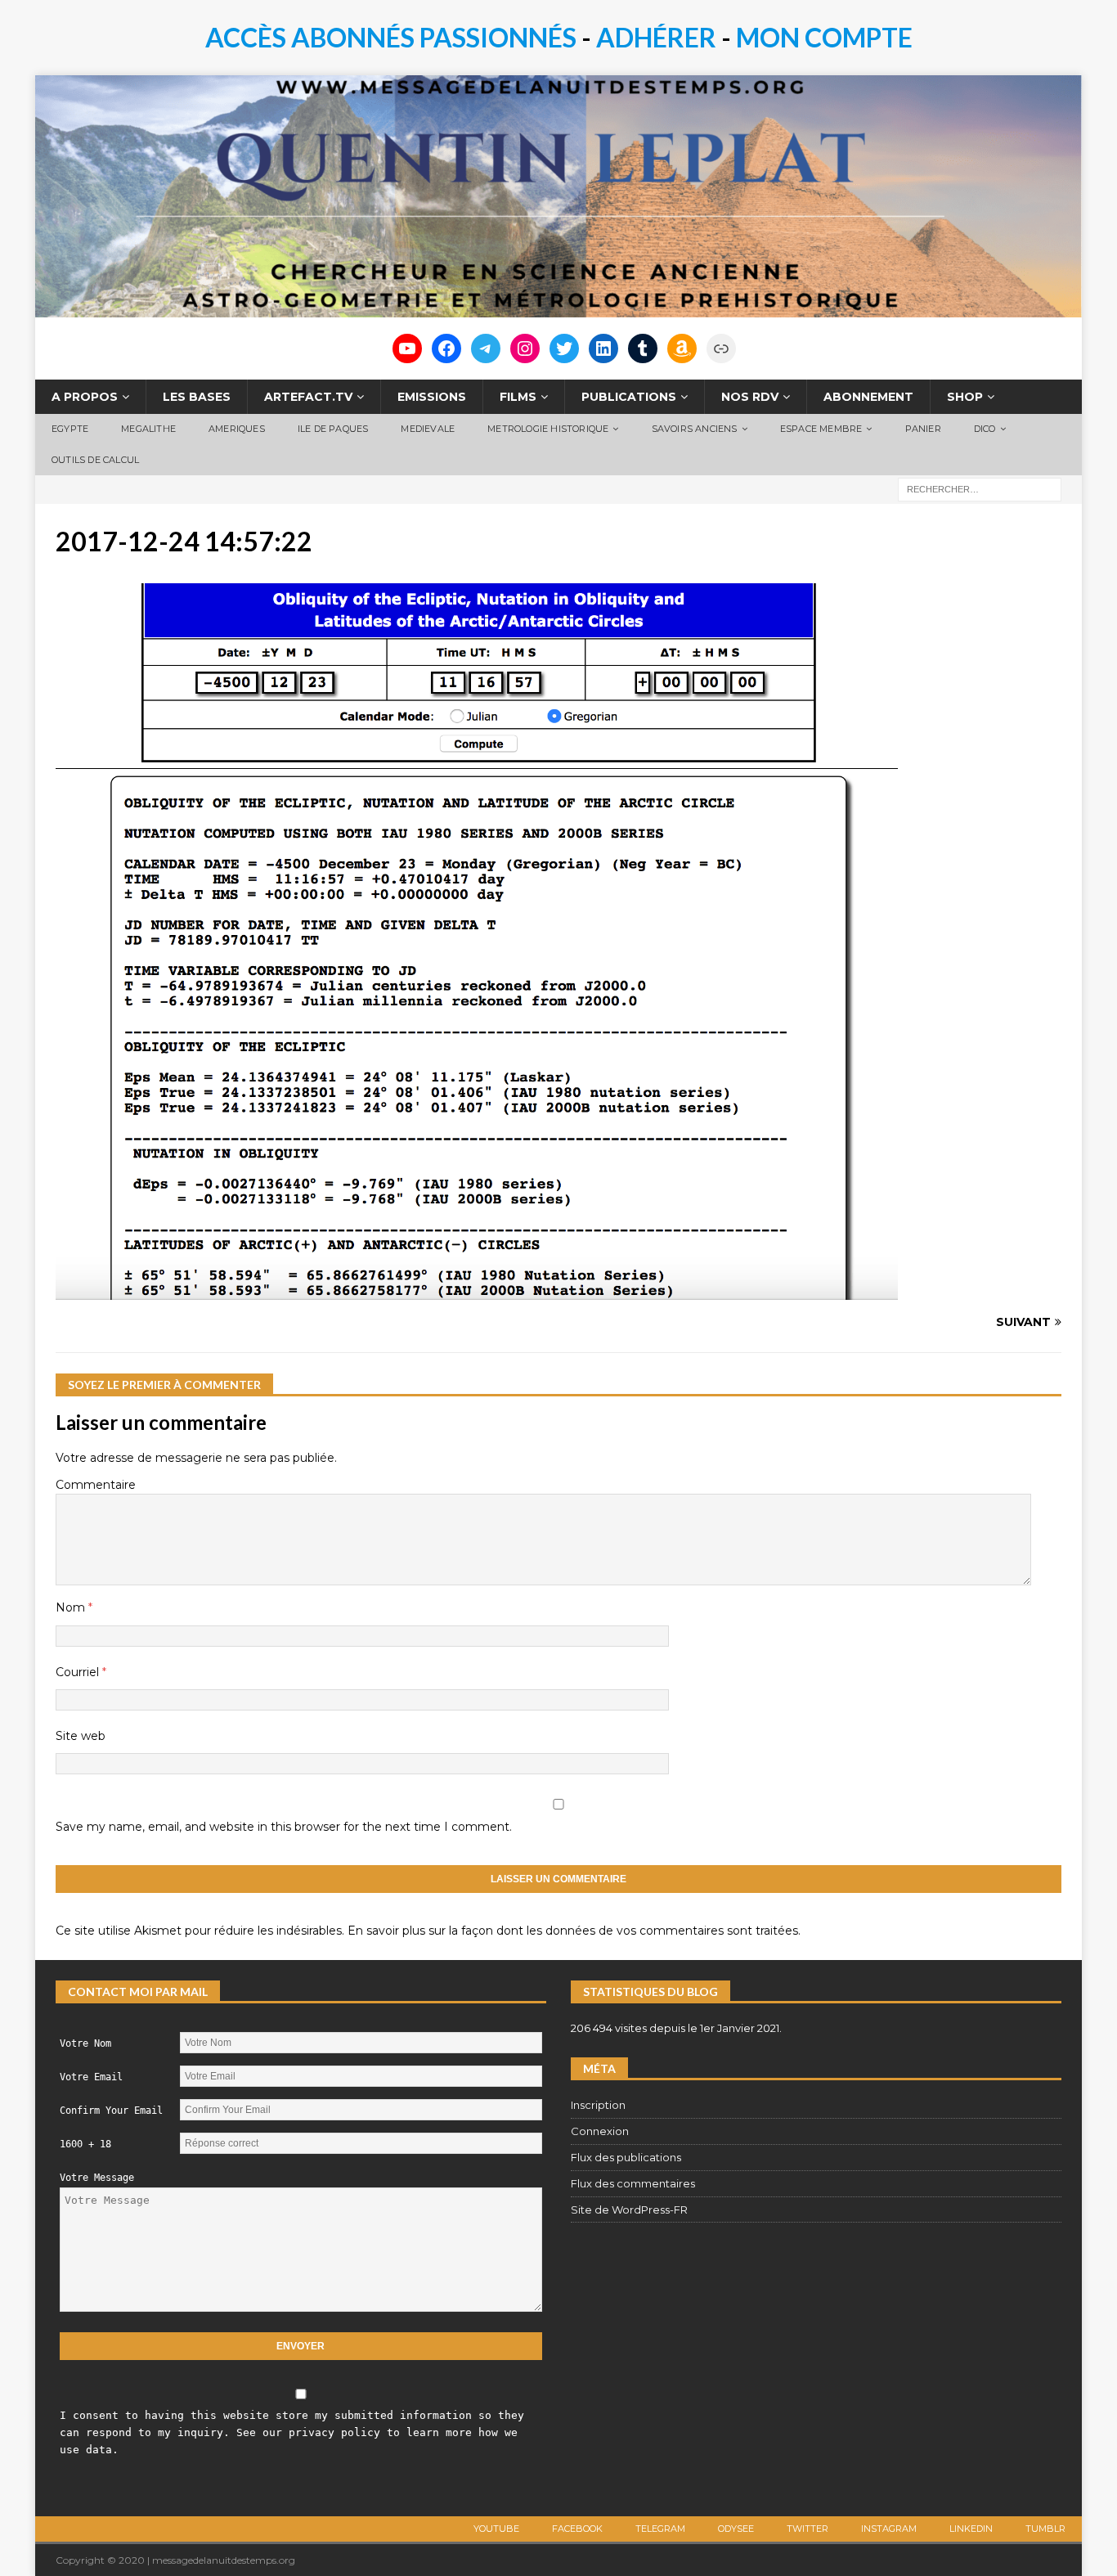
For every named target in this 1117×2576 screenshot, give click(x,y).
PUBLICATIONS (629, 397)
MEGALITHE (148, 429)
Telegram (660, 2529)
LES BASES (197, 397)
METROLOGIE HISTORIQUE (548, 429)
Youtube (496, 2529)
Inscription (598, 2105)
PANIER (923, 429)
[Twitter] (564, 348)
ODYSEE (736, 2529)
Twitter (807, 2529)
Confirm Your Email (111, 2111)
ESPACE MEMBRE (821, 429)
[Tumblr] (643, 348)
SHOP (965, 397)
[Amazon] (682, 348)
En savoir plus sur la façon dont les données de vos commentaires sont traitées (573, 1931)
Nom (72, 1607)
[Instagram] (525, 348)
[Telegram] (486, 348)
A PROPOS (85, 397)
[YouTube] (407, 348)
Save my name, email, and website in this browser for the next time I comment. (284, 1827)
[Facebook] (446, 348)
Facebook (577, 2529)
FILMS (518, 397)
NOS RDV (750, 397)
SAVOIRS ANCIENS (695, 429)
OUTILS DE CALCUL (95, 460)
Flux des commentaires (633, 2183)
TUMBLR (1045, 2529)
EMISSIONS (432, 397)
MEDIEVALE (428, 429)
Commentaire (96, 1485)
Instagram (889, 2529)
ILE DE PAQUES (333, 429)
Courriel (79, 1672)
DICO (985, 429)
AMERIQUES (237, 429)
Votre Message (97, 2178)
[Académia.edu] (721, 348)
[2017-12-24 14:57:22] (477, 1291)
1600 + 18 (85, 2144)
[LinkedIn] (603, 348)
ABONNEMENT (868, 397)
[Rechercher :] (980, 488)
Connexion (600, 2131)
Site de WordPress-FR (629, 2210)
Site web (81, 1736)
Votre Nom (85, 2043)
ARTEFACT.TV (308, 397)
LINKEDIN (971, 2529)
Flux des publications (626, 2157)
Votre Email (91, 2077)
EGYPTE (70, 429)
